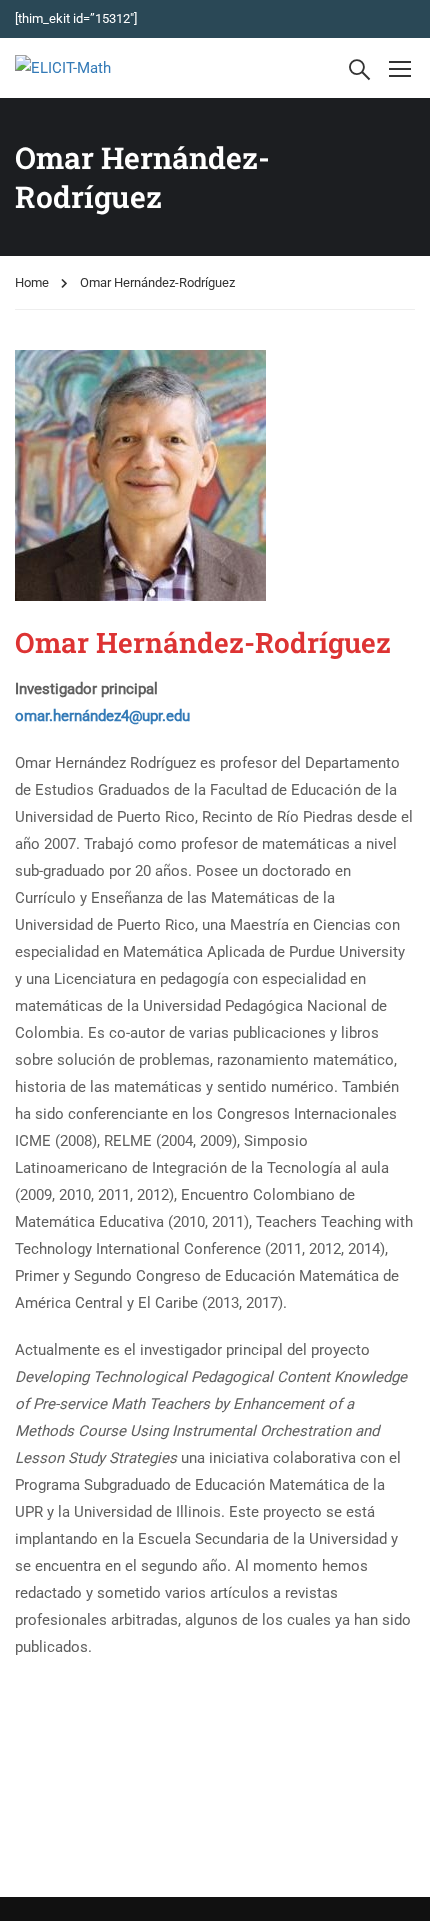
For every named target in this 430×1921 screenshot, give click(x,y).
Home (32, 282)
